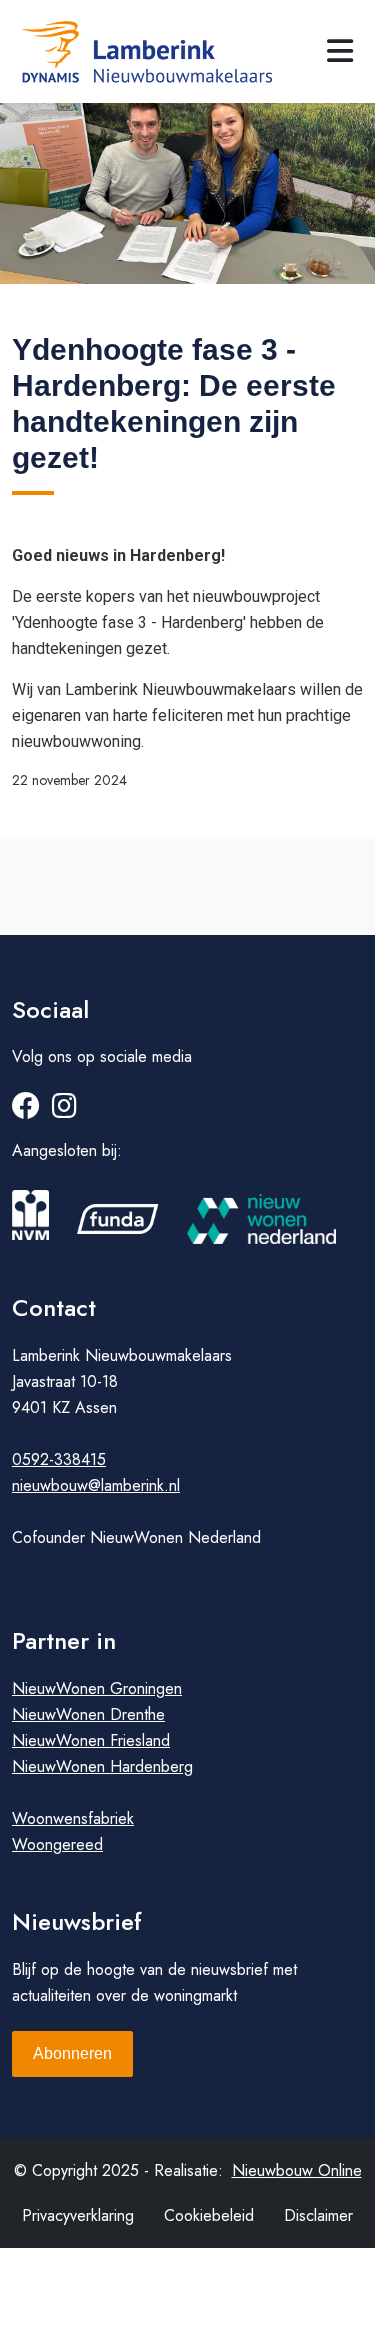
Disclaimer (318, 2215)
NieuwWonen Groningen (97, 1688)
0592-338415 (59, 1459)
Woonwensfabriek (73, 1818)
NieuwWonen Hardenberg (102, 1766)
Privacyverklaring (78, 2215)
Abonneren (72, 2053)
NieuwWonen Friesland (91, 1740)
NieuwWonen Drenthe (88, 1714)
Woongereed (57, 1844)
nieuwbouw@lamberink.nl (96, 1485)
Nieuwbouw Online (297, 2170)
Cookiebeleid (209, 2215)
